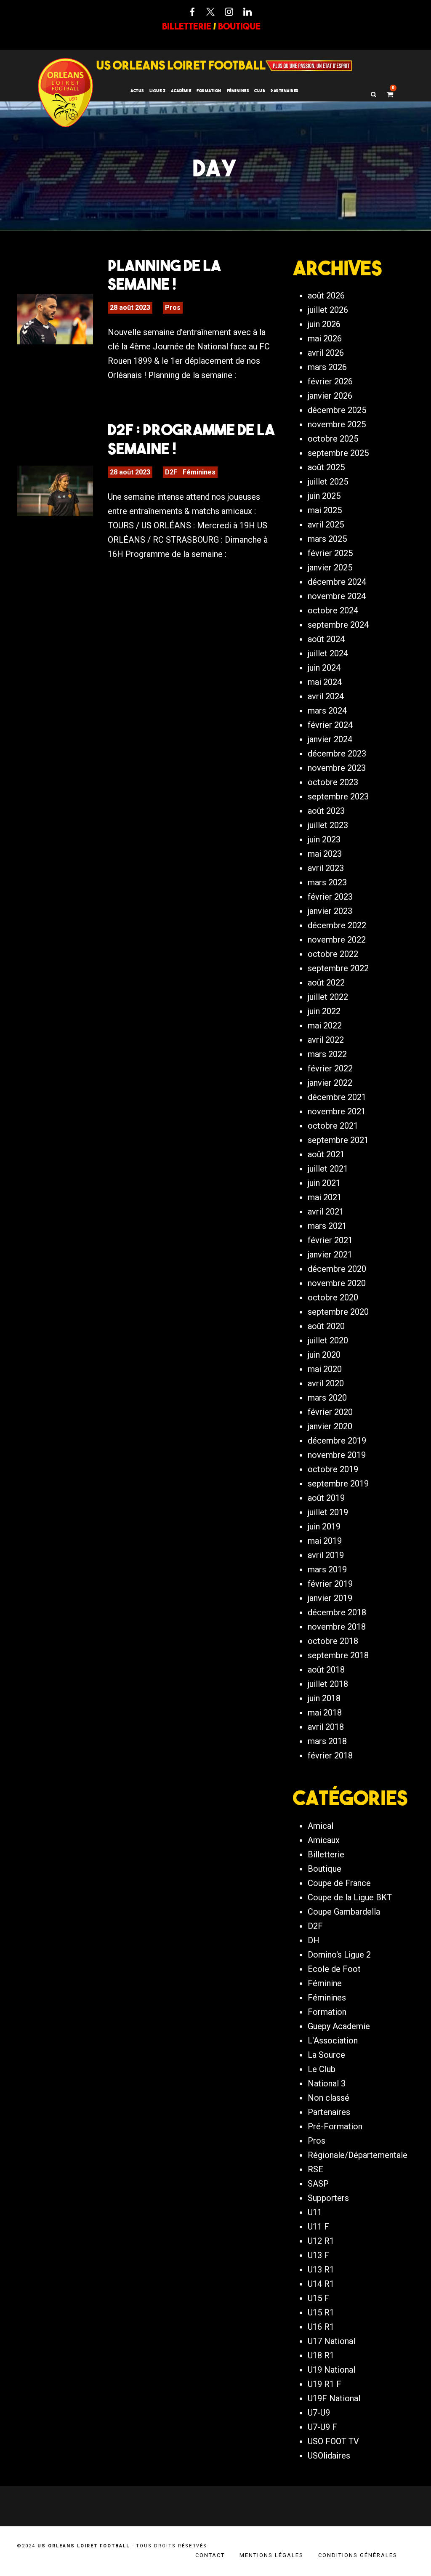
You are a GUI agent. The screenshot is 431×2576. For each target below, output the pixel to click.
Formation (327, 2012)
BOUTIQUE (239, 26)
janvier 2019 (330, 1598)
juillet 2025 (328, 482)
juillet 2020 (328, 1340)
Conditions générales (358, 2555)
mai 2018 (325, 1713)
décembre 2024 (337, 582)
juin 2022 (324, 1011)
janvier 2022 (330, 1083)
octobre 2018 (333, 1641)
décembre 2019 (337, 1441)
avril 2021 (326, 1212)
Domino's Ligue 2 (339, 1955)
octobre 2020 (333, 1297)
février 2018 (330, 1756)
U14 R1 (321, 2284)
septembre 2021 (338, 1140)
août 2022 (326, 983)
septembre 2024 (338, 625)
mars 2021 (327, 1226)
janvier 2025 (330, 567)
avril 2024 (326, 696)
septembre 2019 (338, 1484)
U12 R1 (321, 2241)
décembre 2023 (337, 754)
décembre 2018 (337, 1612)
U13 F (318, 2255)
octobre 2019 (333, 1469)
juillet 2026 (328, 310)
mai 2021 (325, 1197)
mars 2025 (327, 539)
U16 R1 (321, 2327)
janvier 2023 (330, 911)
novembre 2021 (337, 1111)
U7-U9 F (322, 2427)
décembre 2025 (337, 410)
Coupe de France (339, 1883)
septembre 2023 (338, 797)
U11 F (318, 2227)
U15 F (318, 2298)
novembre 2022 (337, 940)
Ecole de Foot (334, 1969)
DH (314, 1940)
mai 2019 (325, 1541)
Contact (210, 2555)
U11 (315, 2212)
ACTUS (137, 91)
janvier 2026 (330, 396)
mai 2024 (325, 682)
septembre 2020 (338, 1312)
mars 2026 (327, 367)
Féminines (238, 91)
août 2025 (326, 467)
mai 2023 (325, 854)
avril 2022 (326, 1040)
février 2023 (330, 897)
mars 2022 (327, 1054)
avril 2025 (326, 525)
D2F (171, 472)
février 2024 (330, 725)
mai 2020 (325, 1369)
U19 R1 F (325, 2384)
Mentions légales (271, 2555)
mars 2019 (327, 1569)
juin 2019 (324, 1526)
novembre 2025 (337, 424)
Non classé (329, 2098)
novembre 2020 (337, 1283)
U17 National (331, 2341)
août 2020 (326, 1326)
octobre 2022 (333, 954)
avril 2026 (326, 353)
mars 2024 (327, 711)
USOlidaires (329, 2456)
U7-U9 (319, 2413)
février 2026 (330, 381)
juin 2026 (324, 324)
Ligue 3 (158, 91)
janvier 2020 (330, 1426)
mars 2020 (327, 1398)
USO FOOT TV (333, 2441)
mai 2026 (325, 338)
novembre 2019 (337, 1455)
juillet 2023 (328, 825)
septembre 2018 (338, 1655)
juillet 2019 (328, 1512)
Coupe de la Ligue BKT (350, 1897)
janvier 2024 (330, 739)
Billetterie (326, 1854)
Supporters (328, 2198)
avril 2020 (326, 1383)
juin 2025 (324, 496)
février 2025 (330, 553)
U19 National (331, 2370)
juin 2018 (324, 1698)
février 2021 (330, 1240)
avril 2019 (326, 1555)
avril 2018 (326, 1727)
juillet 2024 (328, 653)
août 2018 (326, 1670)
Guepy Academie (339, 2026)
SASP (318, 2184)
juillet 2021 (328, 1169)
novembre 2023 (337, 768)
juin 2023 (324, 839)
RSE (315, 2169)
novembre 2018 (337, 1627)
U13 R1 (321, 2270)
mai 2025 (325, 510)
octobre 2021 (333, 1126)
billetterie (187, 26)
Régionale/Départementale (358, 2155)
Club (260, 91)
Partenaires (329, 2112)
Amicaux (324, 1840)
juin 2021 (324, 1183)
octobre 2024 (333, 610)
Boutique (325, 1869)
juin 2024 (324, 668)
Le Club (322, 2069)
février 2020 (330, 1412)
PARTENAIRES (285, 91)
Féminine (325, 1983)
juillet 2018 (328, 1684)
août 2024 (326, 639)
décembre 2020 (337, 1269)
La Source (326, 2055)
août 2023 (326, 811)
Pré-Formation (335, 2126)
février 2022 (330, 1068)
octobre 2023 (333, 782)
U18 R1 (321, 2355)
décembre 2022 (337, 925)
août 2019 (326, 1498)
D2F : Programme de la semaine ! (191, 439)
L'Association (333, 2041)
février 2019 (330, 1584)
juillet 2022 (328, 997)
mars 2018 (327, 1741)
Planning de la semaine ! (164, 274)
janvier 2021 (330, 1255)
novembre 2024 (337, 596)
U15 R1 (321, 2312)
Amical (321, 1826)
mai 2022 (325, 1026)
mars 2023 (327, 882)
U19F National (334, 2398)
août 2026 (326, 296)
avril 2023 (326, 868)
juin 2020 (324, 1355)
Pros (173, 308)
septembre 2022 (338, 968)
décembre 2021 (337, 1097)
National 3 (327, 2083)
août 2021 (326, 1154)
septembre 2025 (338, 453)
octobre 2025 (333, 439)
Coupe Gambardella (344, 1912)
